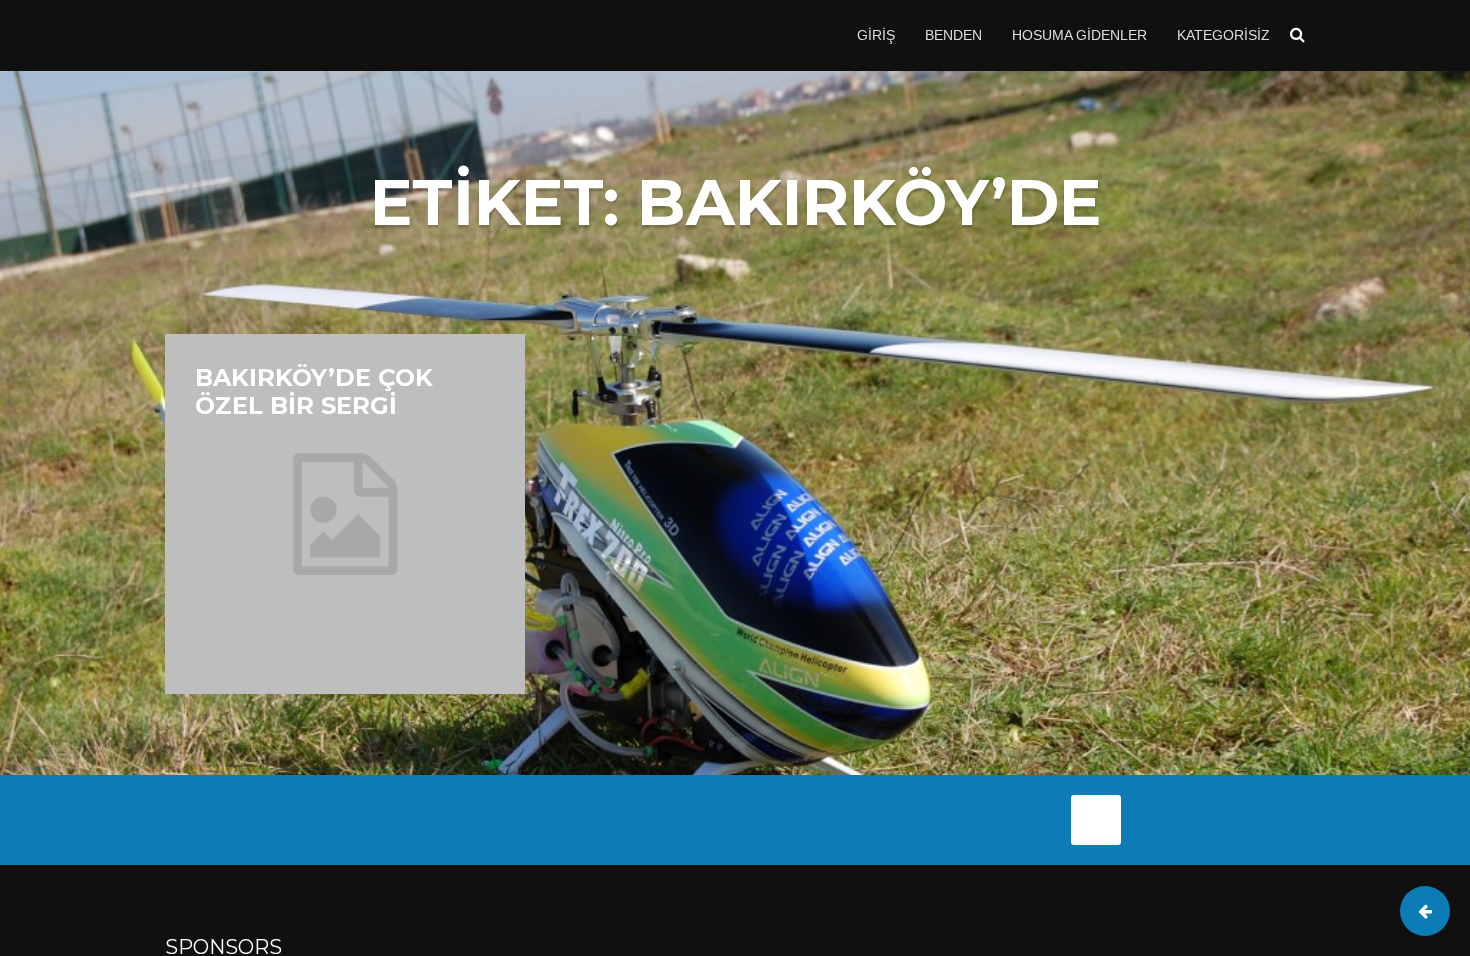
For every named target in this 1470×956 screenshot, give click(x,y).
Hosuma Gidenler (1079, 35)
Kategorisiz (1223, 35)
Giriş (876, 35)
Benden (953, 35)
